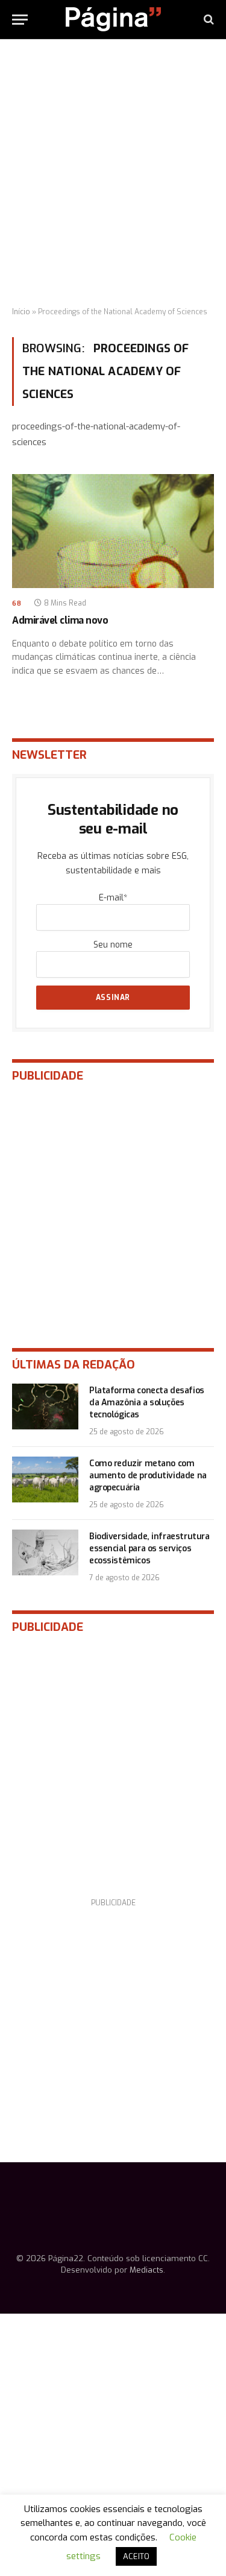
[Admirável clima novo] (113, 531)
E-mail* (113, 898)
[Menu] (20, 20)
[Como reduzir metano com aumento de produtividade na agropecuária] (45, 1479)
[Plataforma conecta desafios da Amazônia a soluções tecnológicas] (45, 1407)
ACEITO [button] (136, 2556)
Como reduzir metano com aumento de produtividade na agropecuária (148, 1476)
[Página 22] (113, 19)
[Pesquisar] (208, 20)
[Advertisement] (113, 173)
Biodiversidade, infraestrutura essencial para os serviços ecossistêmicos (149, 1549)
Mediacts (146, 2270)
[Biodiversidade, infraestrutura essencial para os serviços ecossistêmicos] (45, 1552)
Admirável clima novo (60, 620)
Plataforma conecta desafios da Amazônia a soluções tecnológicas (147, 1403)
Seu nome (113, 945)
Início (21, 312)
